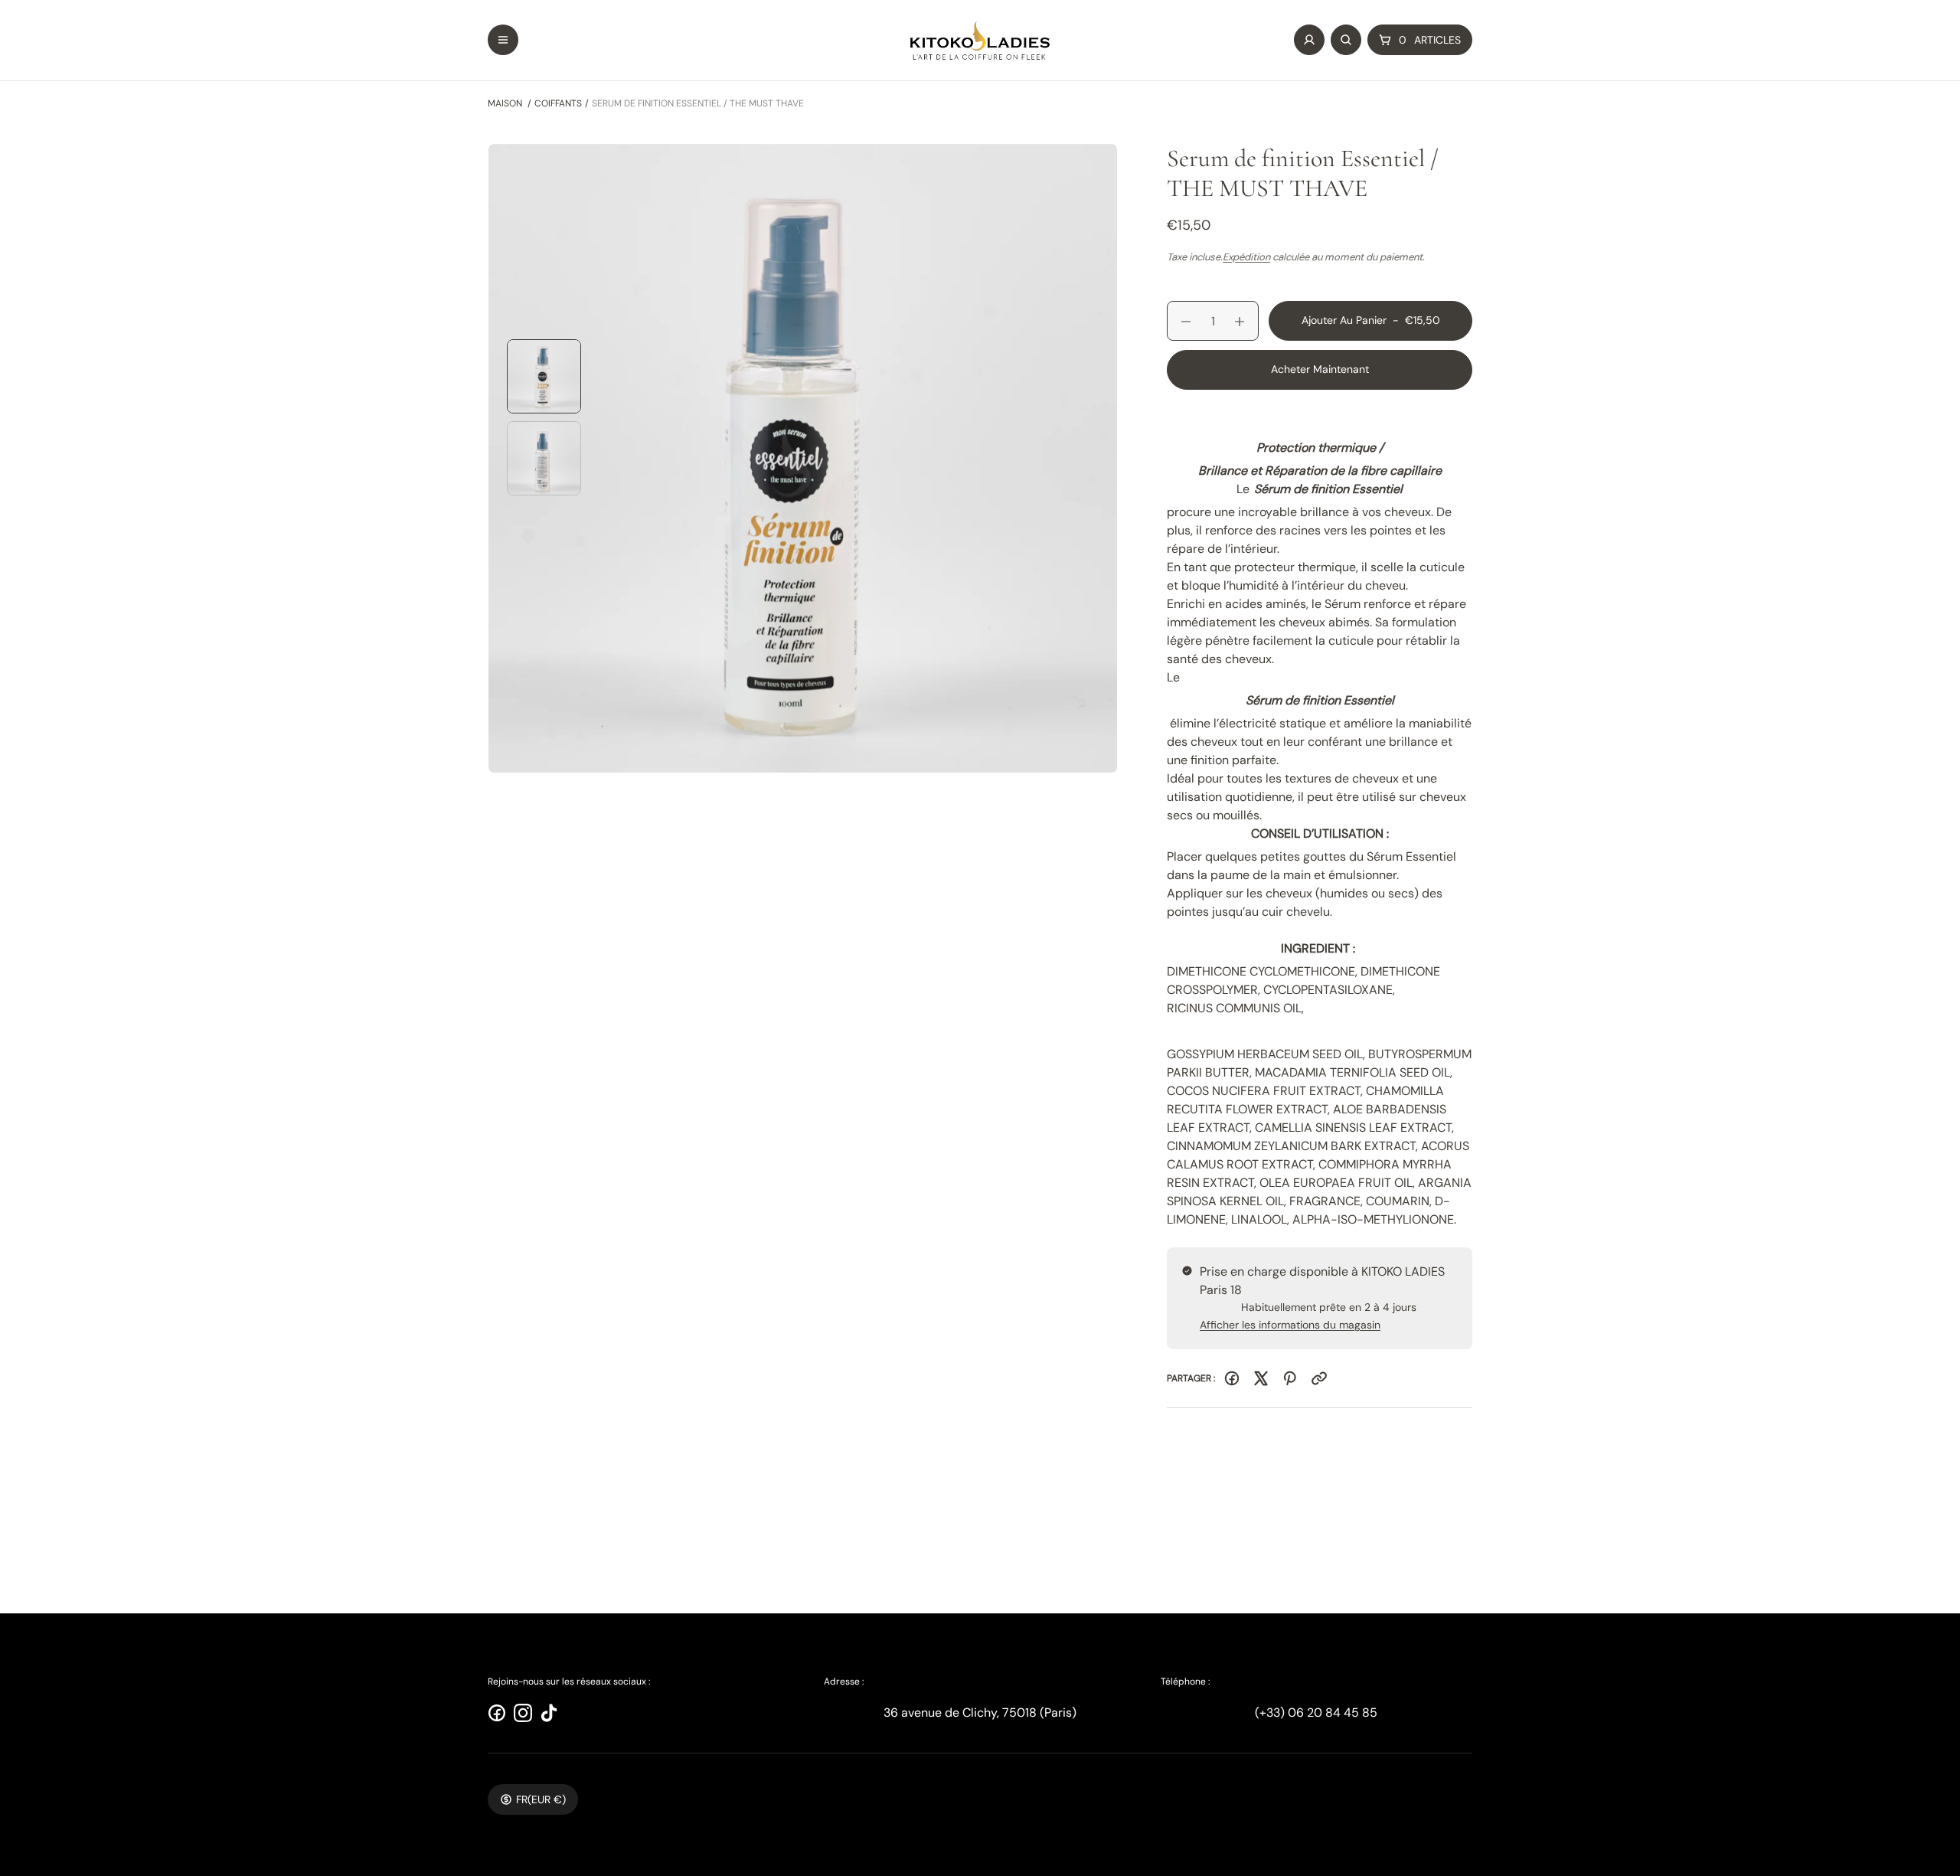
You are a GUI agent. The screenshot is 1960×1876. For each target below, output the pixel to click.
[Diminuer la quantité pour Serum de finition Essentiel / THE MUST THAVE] (1179, 322)
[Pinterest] (1290, 1378)
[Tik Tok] (549, 1713)
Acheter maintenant (1320, 369)
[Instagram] (523, 1713)
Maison (505, 103)
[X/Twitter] (1261, 1378)
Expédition (1246, 257)
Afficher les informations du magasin (1290, 1325)
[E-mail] (1319, 1378)
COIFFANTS (558, 103)
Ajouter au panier (1371, 327)
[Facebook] (1232, 1378)
